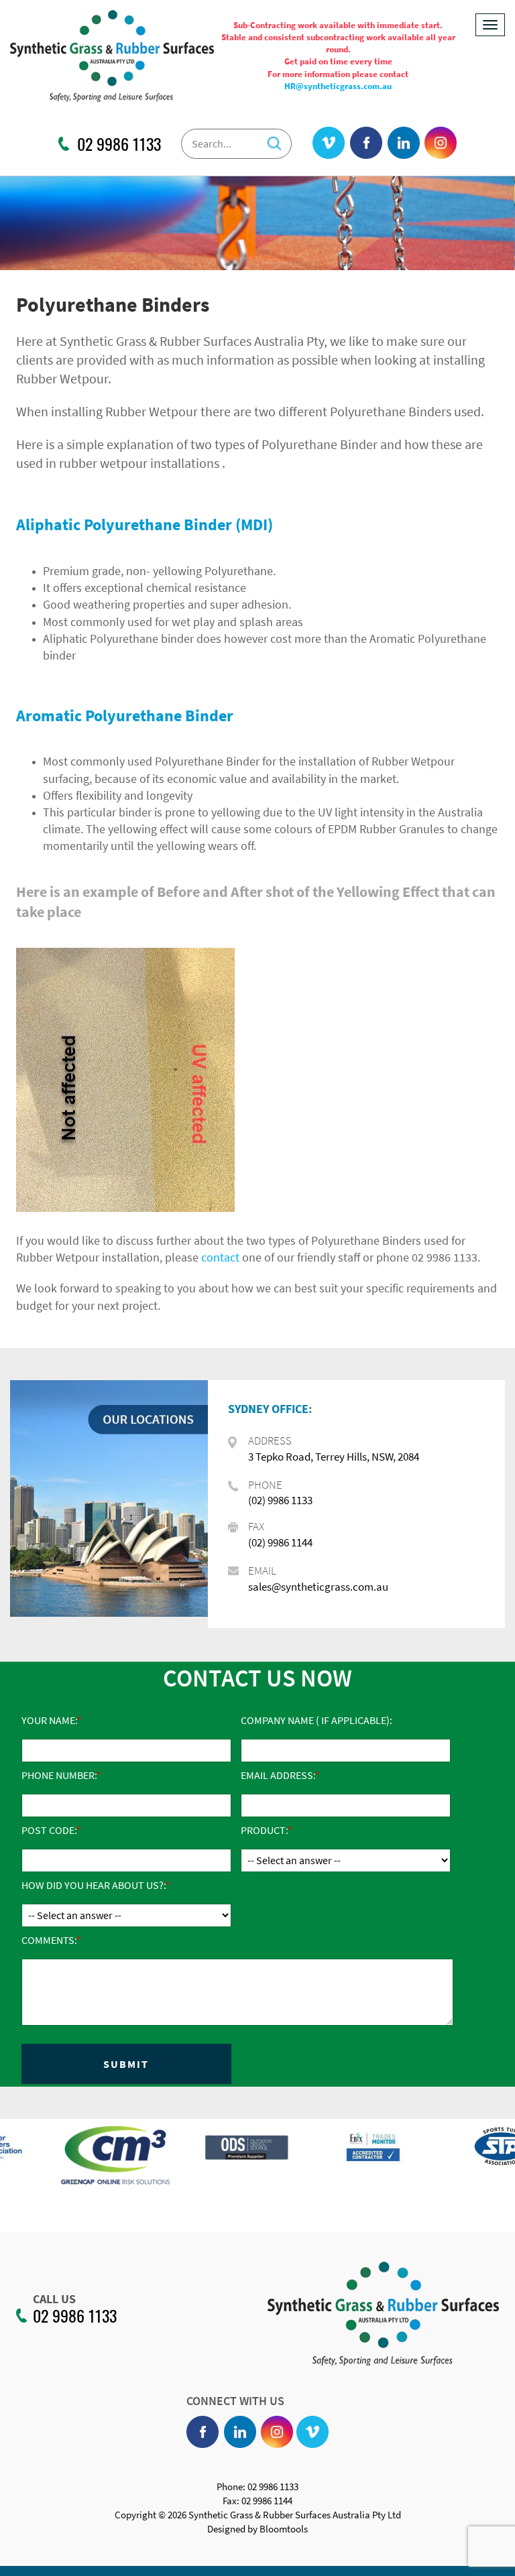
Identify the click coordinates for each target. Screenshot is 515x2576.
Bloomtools (284, 2529)
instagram (441, 143)
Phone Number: (59, 1775)
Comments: (49, 1940)
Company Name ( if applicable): (317, 1720)
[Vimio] (329, 143)
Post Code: (49, 1830)
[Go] (274, 140)
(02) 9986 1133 (280, 1500)
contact (220, 1257)
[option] (64, 2162)
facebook (367, 143)
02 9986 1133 (119, 144)
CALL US (54, 2299)
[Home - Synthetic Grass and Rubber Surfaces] (112, 55)
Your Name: (49, 1720)
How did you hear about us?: (94, 1885)
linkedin (404, 143)
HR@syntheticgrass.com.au (338, 86)
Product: (264, 1830)
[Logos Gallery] (64, 2155)
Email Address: (278, 1775)
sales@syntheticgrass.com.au (318, 1587)
